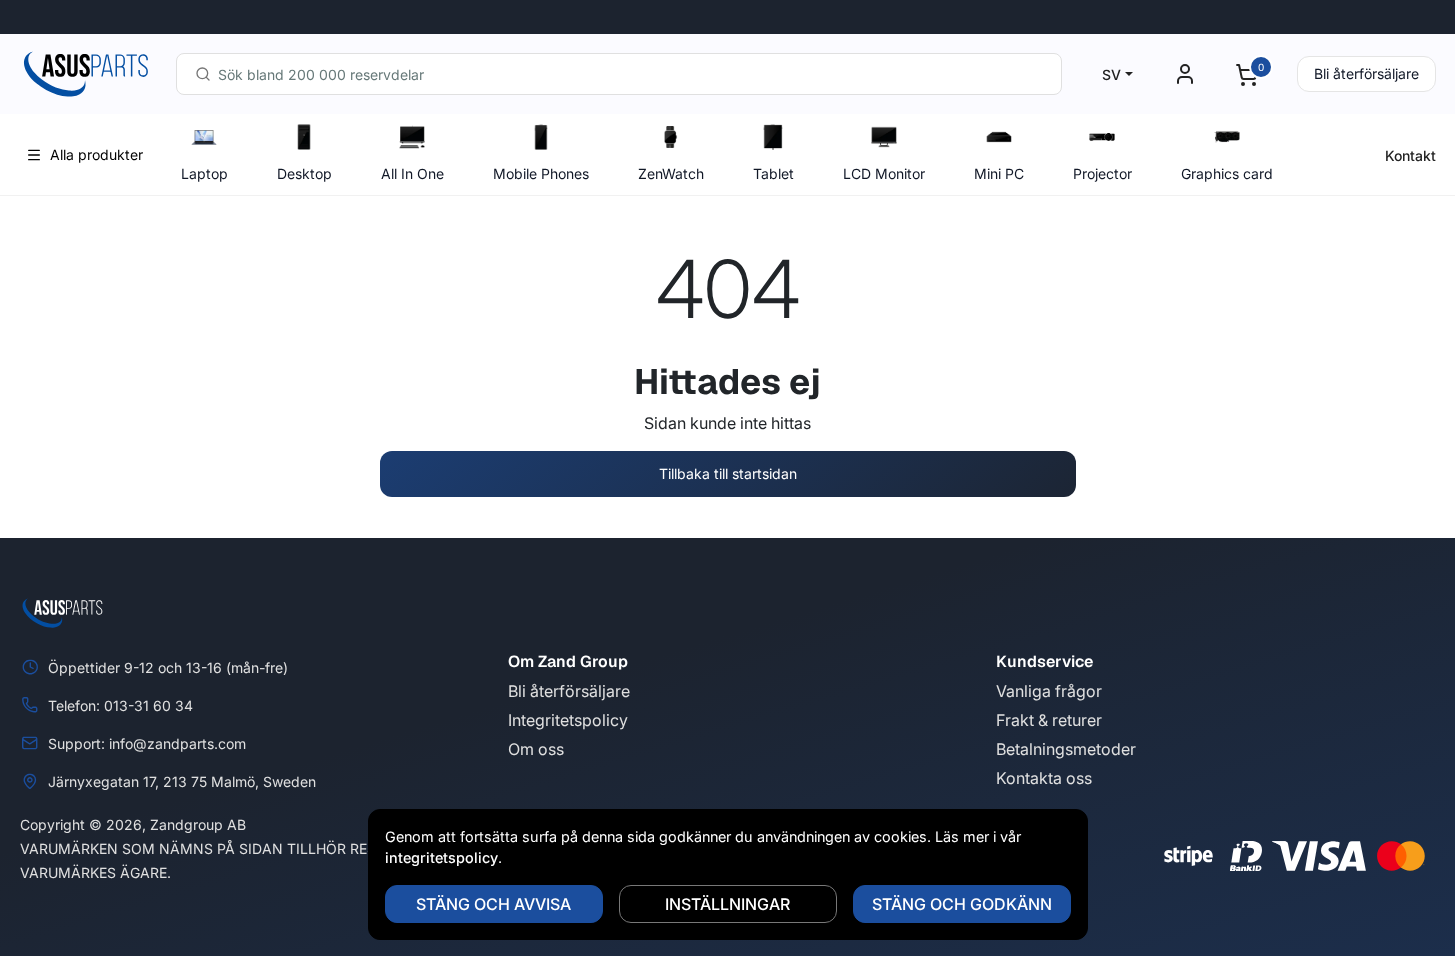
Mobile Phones (541, 173)
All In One (412, 173)
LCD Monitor (884, 173)
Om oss (536, 749)
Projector (1102, 173)
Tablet (773, 173)
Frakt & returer (1049, 720)
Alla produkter (96, 154)
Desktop (304, 173)
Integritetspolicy (568, 720)
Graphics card (1227, 173)
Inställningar (727, 904)
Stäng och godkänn (962, 904)
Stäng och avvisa (493, 904)
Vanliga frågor (1049, 691)
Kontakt (1410, 155)
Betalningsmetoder (1066, 749)
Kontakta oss (1044, 778)
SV (1111, 74)
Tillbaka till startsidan (728, 473)
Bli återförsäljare (1366, 73)
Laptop (204, 173)
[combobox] (619, 74)
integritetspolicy (441, 857)
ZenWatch (671, 173)
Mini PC (999, 173)
